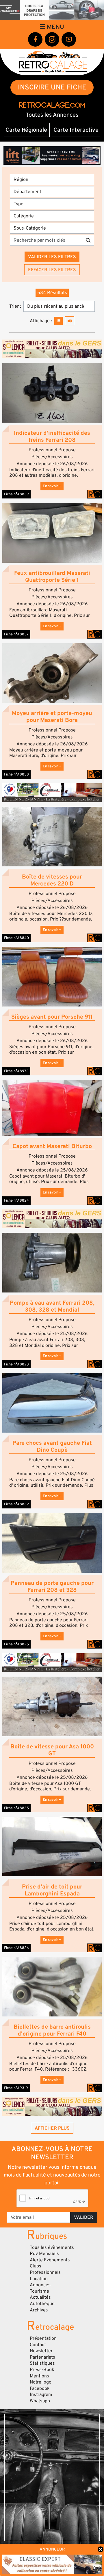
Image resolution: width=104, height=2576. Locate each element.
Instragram (41, 2395)
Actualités (40, 2297)
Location (39, 2279)
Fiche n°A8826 (16, 1948)
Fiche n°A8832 (16, 1504)
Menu (55, 27)
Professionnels (45, 2272)
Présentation (43, 2338)
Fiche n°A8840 (16, 938)
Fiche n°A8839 (16, 494)
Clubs (36, 2266)
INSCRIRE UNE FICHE (52, 87)
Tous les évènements (52, 2247)
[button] (52, 393)
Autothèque (42, 2304)
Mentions (39, 2376)
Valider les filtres (52, 257)
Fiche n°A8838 (16, 774)
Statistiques (42, 2363)
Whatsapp (40, 2401)
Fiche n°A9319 (16, 2088)
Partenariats (42, 2357)
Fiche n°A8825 (16, 1644)
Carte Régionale (26, 130)
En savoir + (52, 486)
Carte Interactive (76, 130)
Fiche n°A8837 (16, 634)
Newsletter (41, 2351)
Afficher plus (52, 2128)
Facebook (40, 2388)
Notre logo (41, 2382)
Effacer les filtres (52, 270)
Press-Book (42, 2370)
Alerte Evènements (50, 2260)
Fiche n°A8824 (16, 1200)
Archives (39, 2310)
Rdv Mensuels (44, 2254)
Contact (38, 2345)
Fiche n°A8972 (16, 1071)
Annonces (40, 2285)
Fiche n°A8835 (16, 1808)
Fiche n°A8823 (16, 1364)
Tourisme (39, 2291)
